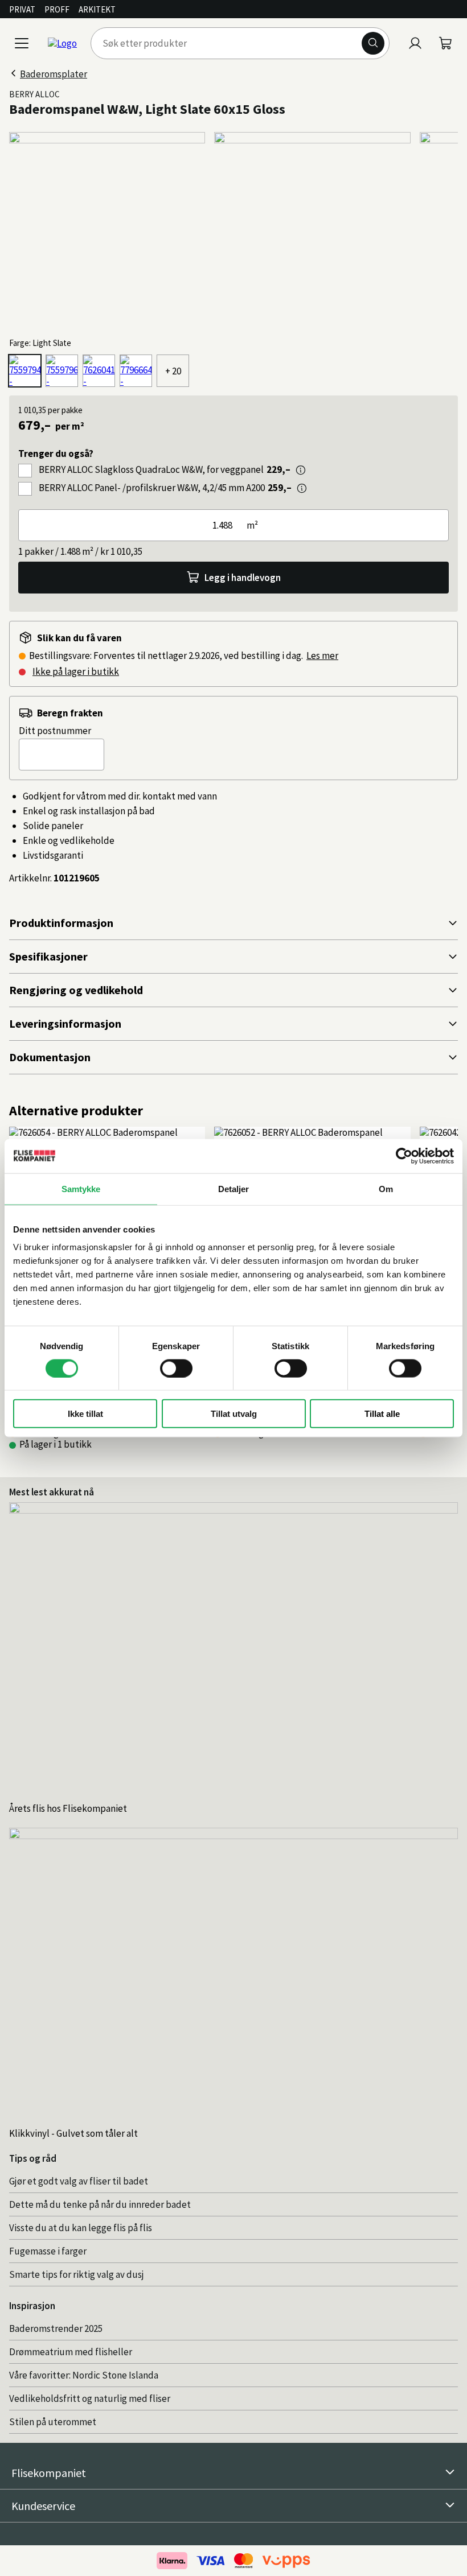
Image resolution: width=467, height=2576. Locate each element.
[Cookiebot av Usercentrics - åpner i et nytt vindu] (404, 1156)
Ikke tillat (85, 1414)
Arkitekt (97, 9)
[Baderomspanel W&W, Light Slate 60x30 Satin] (62, 371)
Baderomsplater (54, 74)
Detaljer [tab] (234, 1188)
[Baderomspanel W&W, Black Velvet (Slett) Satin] (99, 371)
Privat (22, 9)
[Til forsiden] (62, 43)
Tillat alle (382, 1414)
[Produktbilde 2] (312, 230)
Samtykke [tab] (81, 1188)
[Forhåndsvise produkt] (301, 470)
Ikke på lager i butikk (76, 671)
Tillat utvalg (234, 1414)
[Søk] (373, 43)
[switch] (176, 1368)
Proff (57, 9)
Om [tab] (386, 1188)
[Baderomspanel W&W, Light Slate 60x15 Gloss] (25, 371)
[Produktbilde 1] (107, 230)
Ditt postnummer (55, 731)
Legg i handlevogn (243, 578)
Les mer (322, 656)
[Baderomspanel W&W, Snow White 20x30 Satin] (136, 371)
